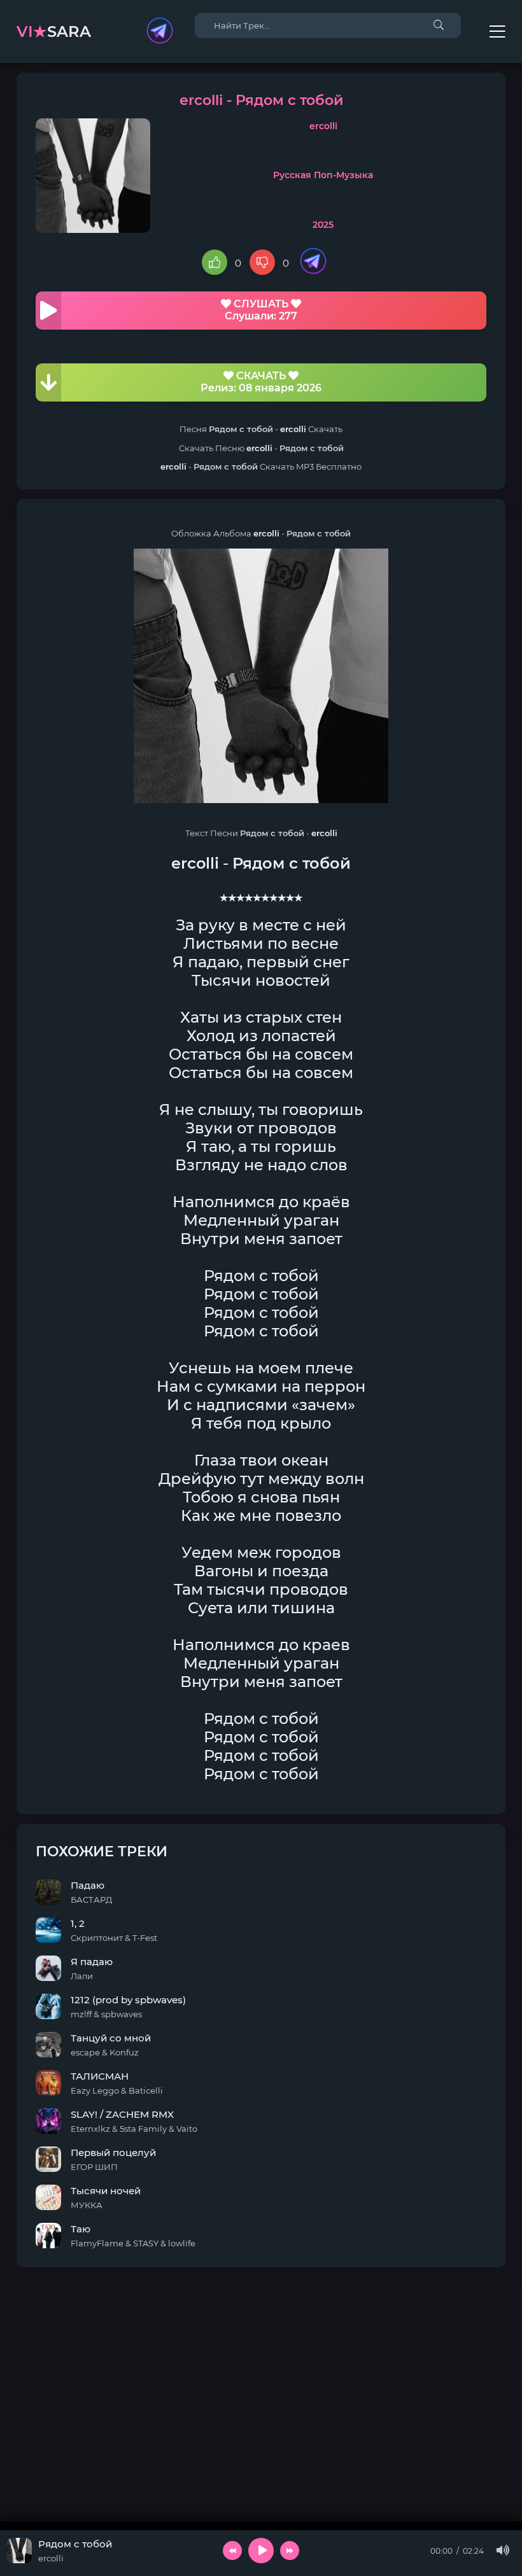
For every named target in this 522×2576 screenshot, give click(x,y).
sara (54, 31)
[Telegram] (160, 32)
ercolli (323, 126)
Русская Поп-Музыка (323, 175)
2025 (323, 225)
